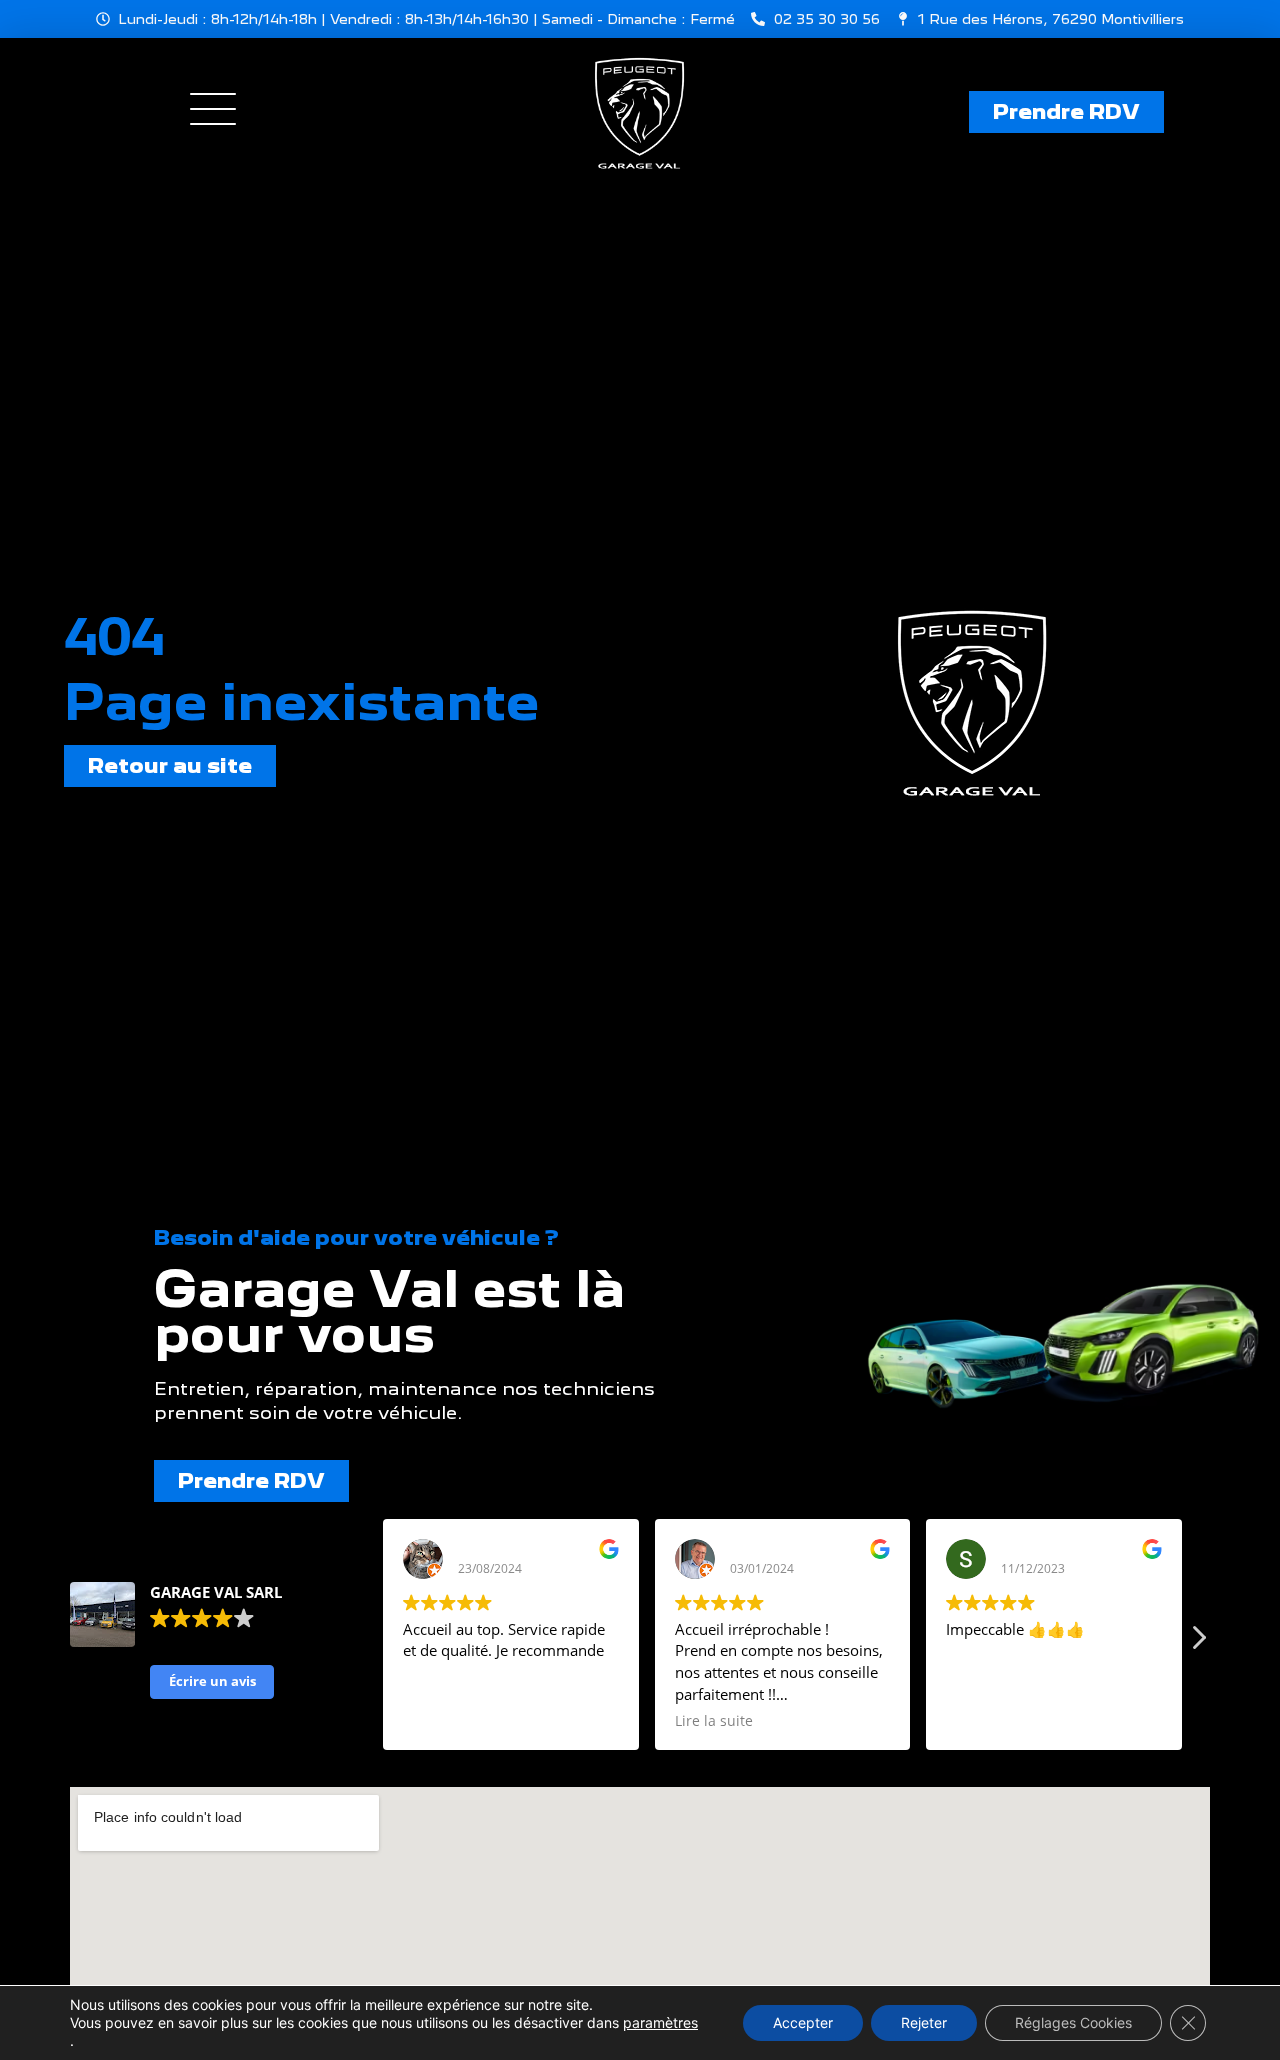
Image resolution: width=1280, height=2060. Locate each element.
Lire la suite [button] (714, 1721)
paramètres (660, 2022)
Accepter (803, 2022)
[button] (1198, 1643)
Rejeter (924, 2022)
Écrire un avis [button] (212, 1681)
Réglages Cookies (1073, 2022)
